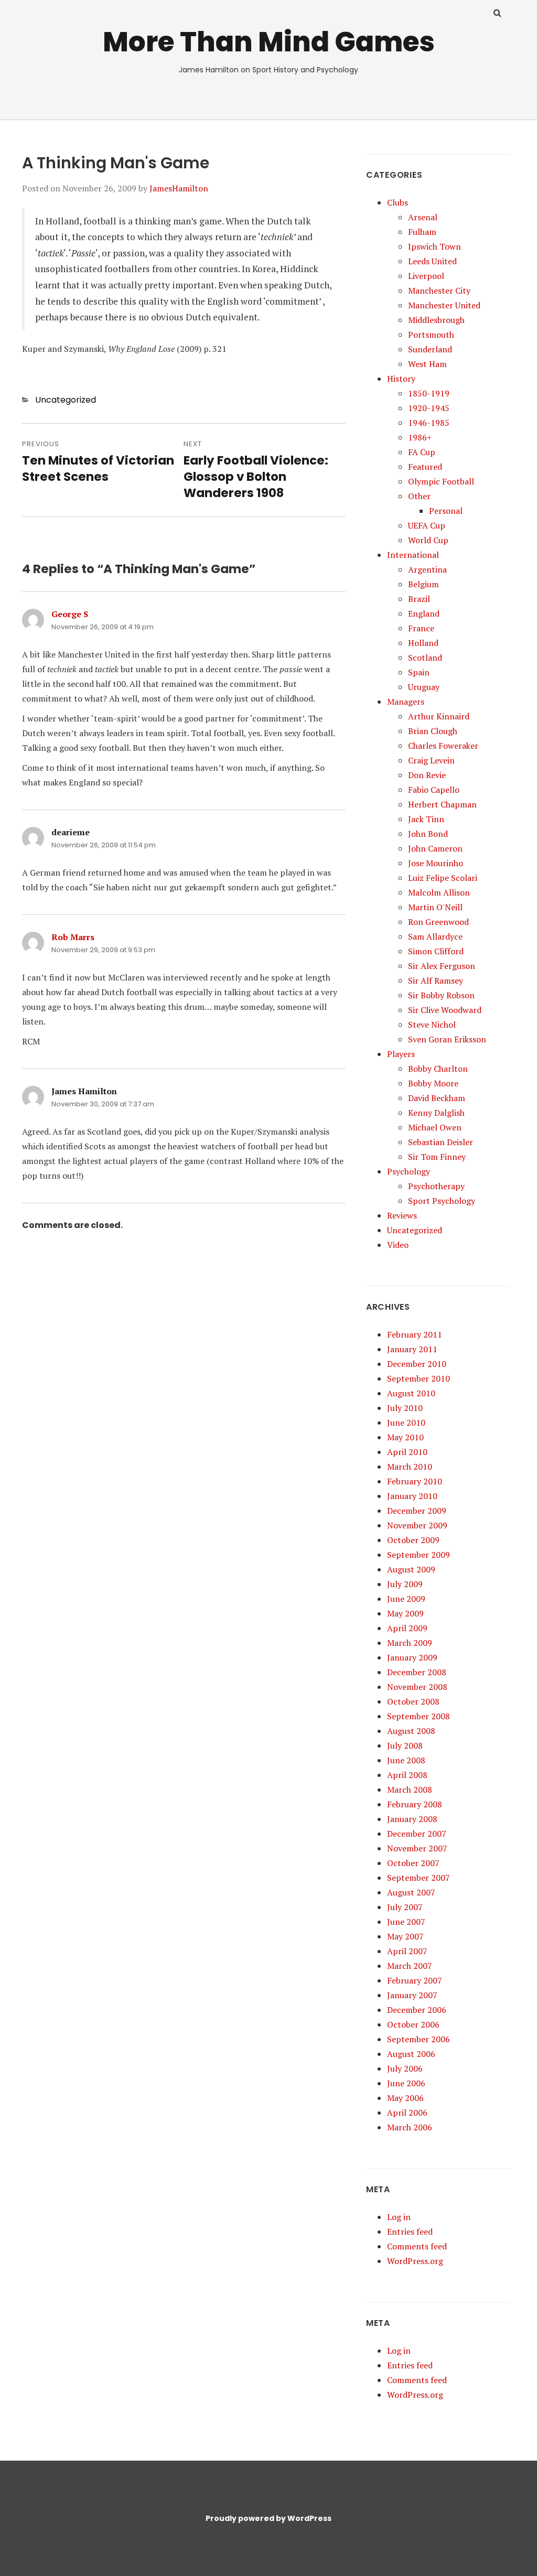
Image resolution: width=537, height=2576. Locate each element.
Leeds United (432, 261)
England (424, 613)
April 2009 (407, 1628)
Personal (446, 511)
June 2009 (406, 1599)
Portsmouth (431, 335)
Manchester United (444, 305)
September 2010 (418, 1378)
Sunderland (430, 349)
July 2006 (405, 2068)
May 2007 (405, 1936)
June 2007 (406, 1922)
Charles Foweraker (443, 746)
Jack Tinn (426, 819)
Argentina (427, 569)
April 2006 (407, 2112)
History (401, 379)
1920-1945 (429, 408)
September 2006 (418, 2039)
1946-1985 (429, 423)
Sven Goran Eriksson (447, 1039)
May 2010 (405, 1437)
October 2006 (413, 2024)
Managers (406, 702)
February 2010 (415, 1481)
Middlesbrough (436, 320)
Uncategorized (66, 400)
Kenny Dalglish (436, 1113)
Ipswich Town (434, 246)
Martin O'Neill (435, 907)
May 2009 (405, 1613)
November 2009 (417, 1525)
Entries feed (410, 2232)
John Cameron (435, 848)
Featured (425, 467)
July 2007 (405, 1907)
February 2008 (415, 1804)
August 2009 (411, 1569)
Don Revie (427, 775)
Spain (419, 672)
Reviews (402, 1215)
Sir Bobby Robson (441, 995)
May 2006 (405, 2098)
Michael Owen (435, 1127)
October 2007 (413, 1863)
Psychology (409, 1171)
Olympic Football (441, 481)
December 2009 (417, 1511)
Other (419, 496)
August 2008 (411, 1731)
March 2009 (410, 1643)
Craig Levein (431, 760)
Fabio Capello (434, 790)
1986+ (420, 437)
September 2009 (418, 1555)
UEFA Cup (427, 525)
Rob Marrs (73, 937)
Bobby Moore (433, 1083)
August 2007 (411, 1892)
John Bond (428, 834)
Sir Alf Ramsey (436, 980)
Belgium (423, 584)
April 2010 (407, 1452)
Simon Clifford (436, 951)
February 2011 (415, 1334)
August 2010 (411, 1393)
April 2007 (407, 1951)
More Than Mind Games (269, 42)
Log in (399, 2217)
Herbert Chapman (442, 804)
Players (401, 1054)
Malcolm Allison (439, 892)
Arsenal (423, 217)
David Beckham (437, 1098)
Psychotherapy (436, 1186)
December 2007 (417, 1834)
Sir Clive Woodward (445, 1010)
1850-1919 (429, 393)
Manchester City (439, 290)
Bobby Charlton (438, 1069)
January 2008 (412, 1819)
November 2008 (417, 1687)
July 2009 (405, 1584)
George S (70, 614)
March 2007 (410, 1966)
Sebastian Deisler (441, 1142)
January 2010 (412, 1496)
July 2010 (405, 1408)
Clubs (398, 202)
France (421, 628)
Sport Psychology (442, 1201)
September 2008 (418, 1716)
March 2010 (410, 1467)
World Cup (428, 540)
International (413, 555)
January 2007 (412, 1995)
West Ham (427, 364)
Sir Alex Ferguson (442, 966)
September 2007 (418, 1878)
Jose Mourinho (436, 863)
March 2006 (410, 2127)
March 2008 (410, 1790)
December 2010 (417, 1364)
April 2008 (407, 1775)
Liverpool (426, 276)
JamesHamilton (179, 188)
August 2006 (411, 2054)
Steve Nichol (432, 1025)
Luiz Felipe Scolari (443, 878)
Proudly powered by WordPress (268, 2518)
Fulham (422, 232)
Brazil (419, 599)
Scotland (425, 658)
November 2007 (417, 1848)
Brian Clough (433, 731)
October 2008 (413, 1701)
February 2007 (415, 1980)
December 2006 (417, 2010)
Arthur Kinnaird (439, 716)
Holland (423, 643)
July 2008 (405, 1745)
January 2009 (412, 1657)
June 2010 (406, 1422)
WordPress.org (415, 2261)
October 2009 (413, 1540)
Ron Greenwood (438, 922)
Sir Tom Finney (437, 1157)
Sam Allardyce (435, 936)
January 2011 (412, 1349)
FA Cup (422, 452)
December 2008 (417, 1672)
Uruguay (424, 687)
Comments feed (417, 2246)
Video (398, 1245)
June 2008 (406, 1760)
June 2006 (406, 2083)
